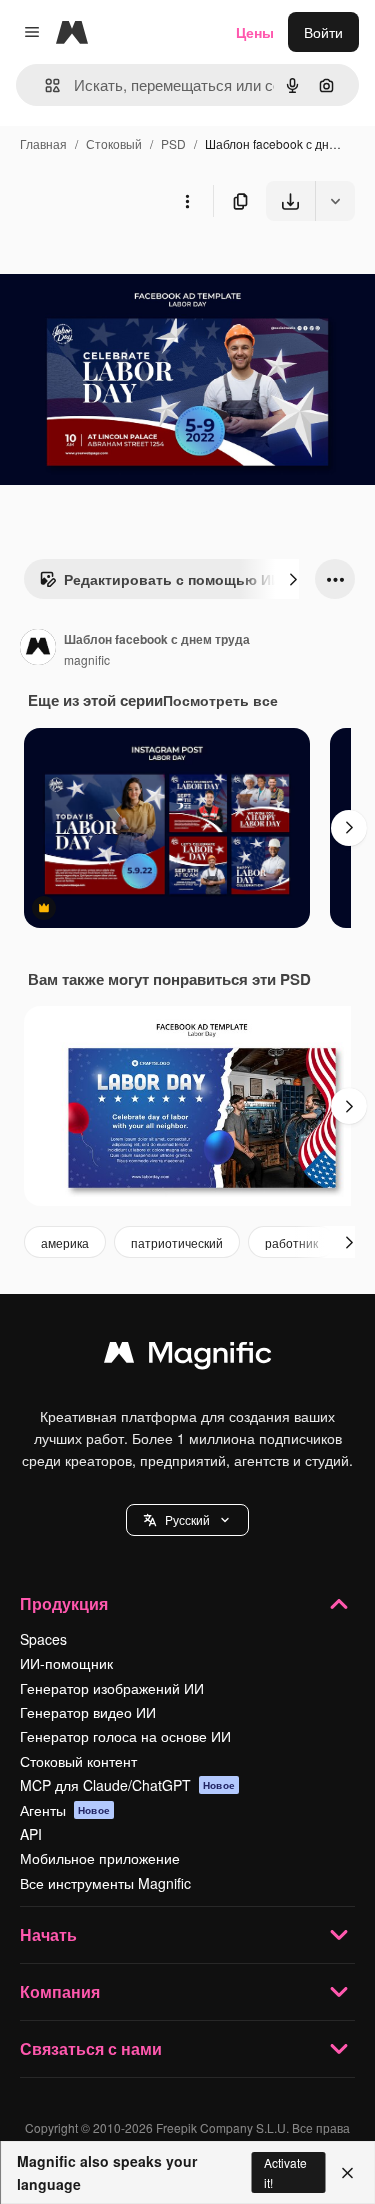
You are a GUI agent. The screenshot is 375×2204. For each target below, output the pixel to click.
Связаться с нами (91, 2048)
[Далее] (293, 579)
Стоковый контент (78, 1761)
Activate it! (285, 2172)
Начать (48, 1934)
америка (65, 1242)
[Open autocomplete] (44, 85)
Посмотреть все (220, 700)
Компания (60, 1991)
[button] (187, 1520)
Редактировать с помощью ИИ (172, 579)
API (31, 1834)
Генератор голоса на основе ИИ (125, 1736)
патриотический (177, 1242)
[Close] (347, 2173)
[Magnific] (188, 1357)
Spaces (43, 1639)
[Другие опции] (187, 201)
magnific (87, 659)
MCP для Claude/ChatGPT (127, 1785)
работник (291, 1242)
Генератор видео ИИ (88, 1712)
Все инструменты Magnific (105, 1883)
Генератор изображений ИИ (112, 1688)
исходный (134, 267)
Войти (323, 32)
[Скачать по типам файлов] (335, 201)
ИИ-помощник (66, 1663)
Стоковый (114, 143)
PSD (173, 143)
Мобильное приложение (100, 1858)
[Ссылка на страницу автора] (38, 649)
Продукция (64, 1603)
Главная (43, 143)
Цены (255, 32)
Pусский (187, 1519)
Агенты (65, 1810)
